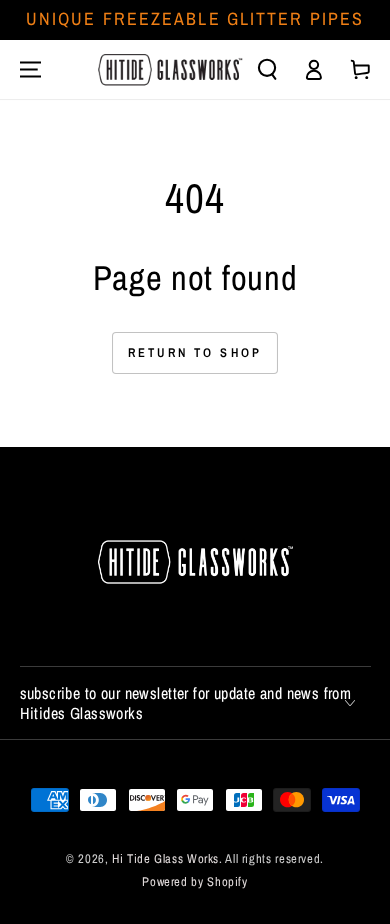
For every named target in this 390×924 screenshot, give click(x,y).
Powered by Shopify (194, 881)
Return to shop (195, 352)
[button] (268, 69)
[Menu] (30, 69)
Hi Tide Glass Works (165, 858)
